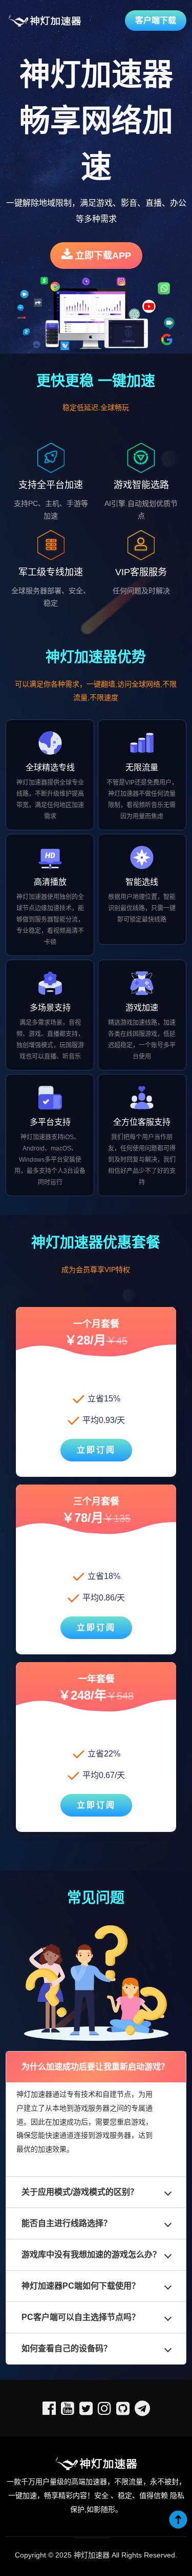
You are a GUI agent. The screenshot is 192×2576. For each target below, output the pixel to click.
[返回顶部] (178, 2520)
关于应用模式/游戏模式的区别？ (80, 2192)
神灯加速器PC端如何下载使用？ (81, 2286)
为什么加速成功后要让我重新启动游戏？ (95, 2067)
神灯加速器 (92, 2555)
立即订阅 (96, 1450)
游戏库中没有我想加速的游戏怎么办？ (91, 2255)
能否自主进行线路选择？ (67, 2223)
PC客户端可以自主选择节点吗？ (81, 2317)
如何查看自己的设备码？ (67, 2348)
